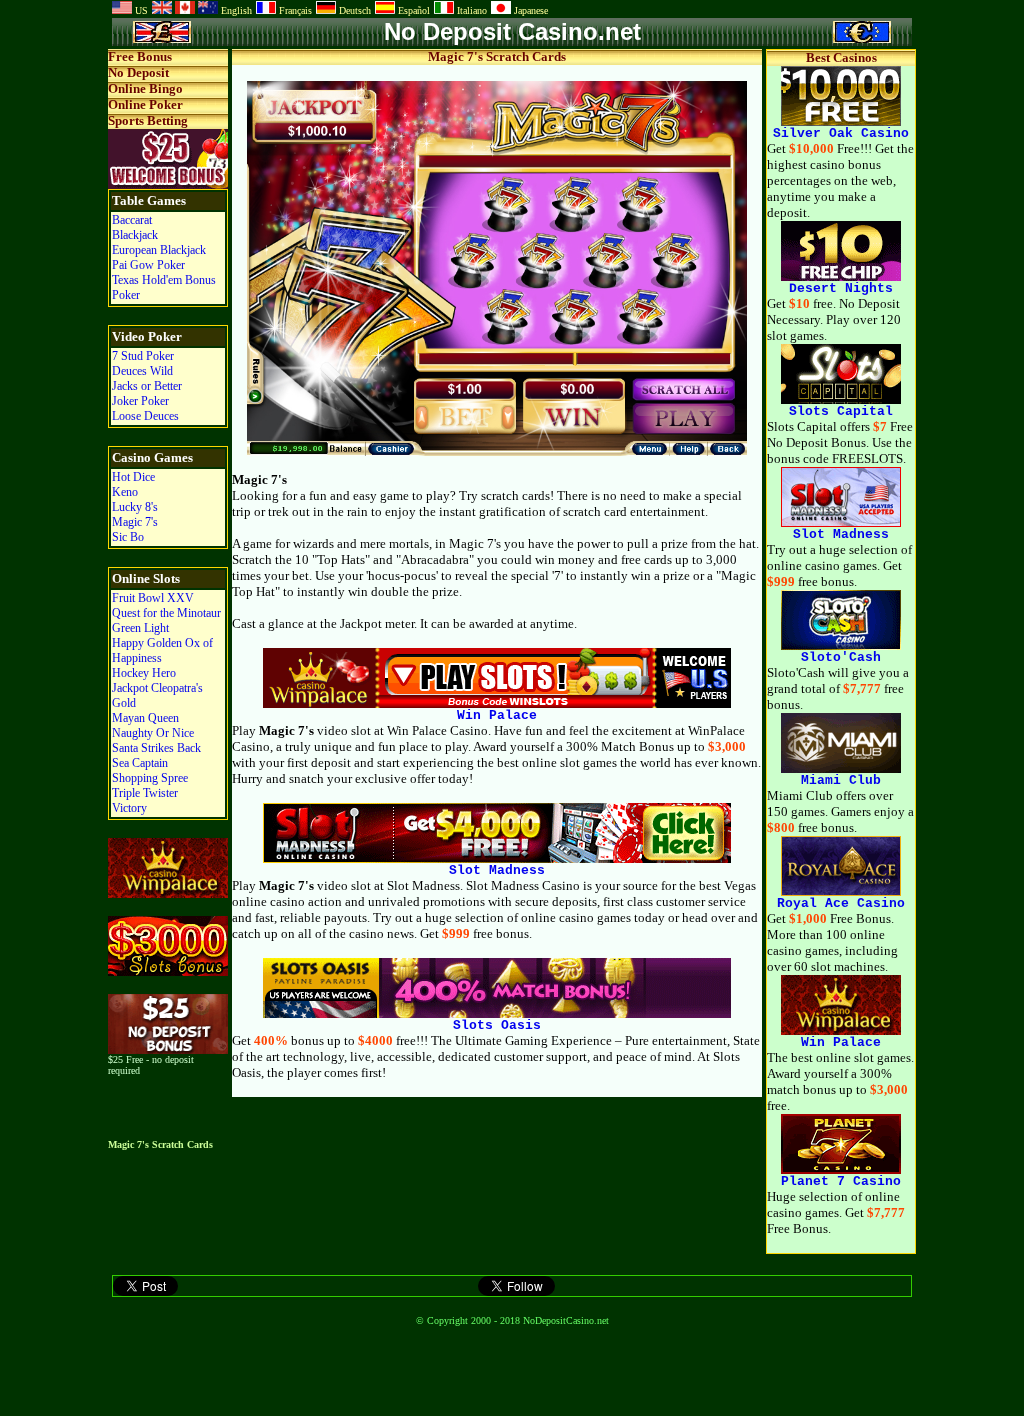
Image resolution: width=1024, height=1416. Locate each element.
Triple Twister (145, 793)
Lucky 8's (135, 507)
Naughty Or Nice (153, 733)
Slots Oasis (497, 1025)
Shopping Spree (150, 778)
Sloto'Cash (841, 657)
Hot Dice (133, 477)
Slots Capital (841, 411)
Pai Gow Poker (148, 265)
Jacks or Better (147, 386)
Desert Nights (841, 288)
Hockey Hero (144, 673)
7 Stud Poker (143, 356)
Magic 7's (135, 522)
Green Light (140, 628)
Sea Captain (140, 763)
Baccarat (132, 220)
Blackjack (135, 235)
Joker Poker (140, 401)
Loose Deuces (145, 416)
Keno (125, 492)
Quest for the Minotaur (166, 613)
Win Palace (497, 715)
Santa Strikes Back (156, 748)
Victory (129, 808)
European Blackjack (159, 250)
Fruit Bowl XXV (153, 598)
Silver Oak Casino (841, 133)
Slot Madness (497, 870)
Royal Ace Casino (841, 903)
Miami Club (841, 780)
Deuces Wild (142, 371)
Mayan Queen (145, 718)
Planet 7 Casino (841, 1181)
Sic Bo (128, 537)
